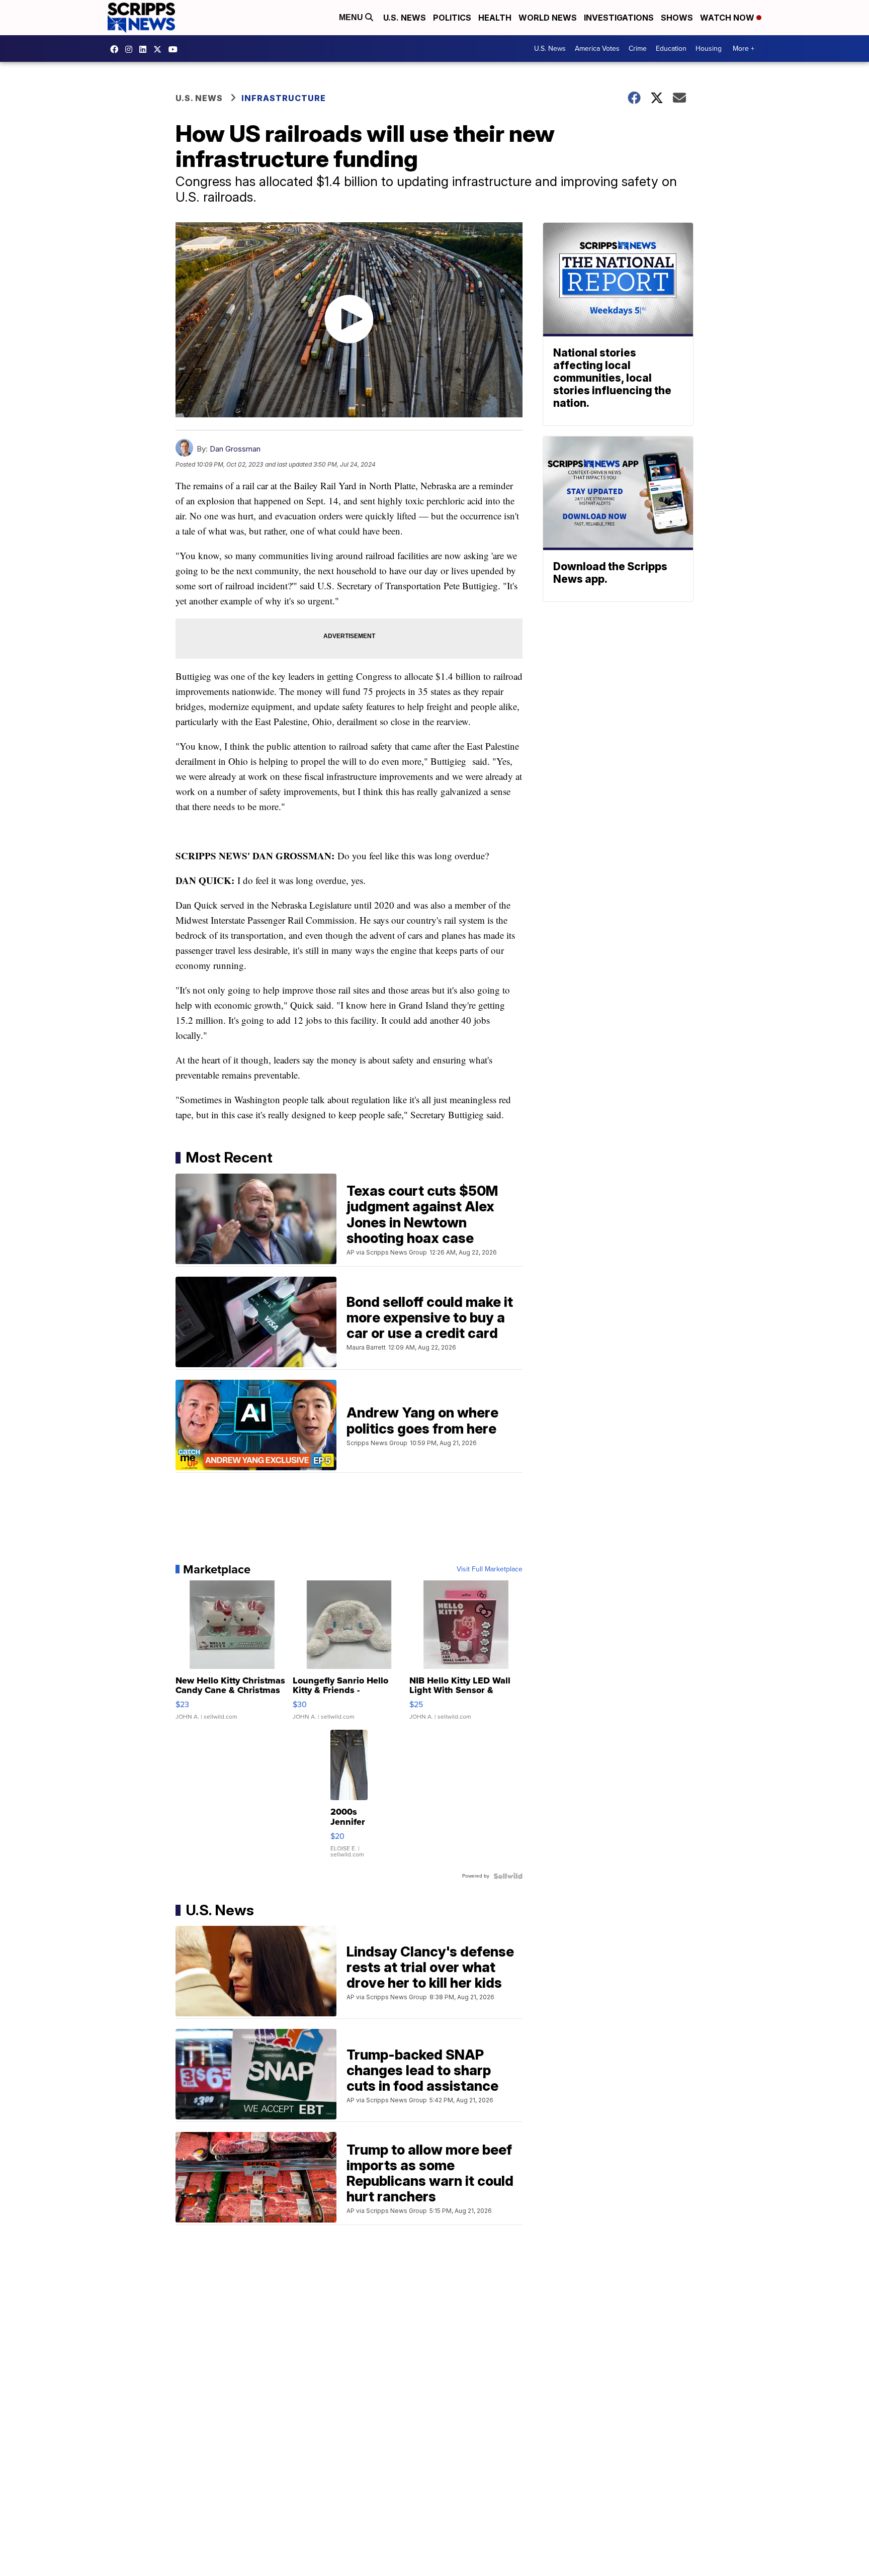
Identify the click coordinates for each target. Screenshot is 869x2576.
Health (495, 18)
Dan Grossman (235, 449)
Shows (677, 18)
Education (671, 49)
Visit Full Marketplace (490, 1569)
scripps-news (145, 49)
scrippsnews (117, 49)
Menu (352, 17)
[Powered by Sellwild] (508, 1876)
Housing (709, 49)
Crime (638, 49)
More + (744, 49)
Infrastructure (284, 98)
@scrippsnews (176, 49)
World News (548, 18)
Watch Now (728, 18)
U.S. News (405, 18)
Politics (452, 18)
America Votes (597, 49)
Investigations (619, 18)
